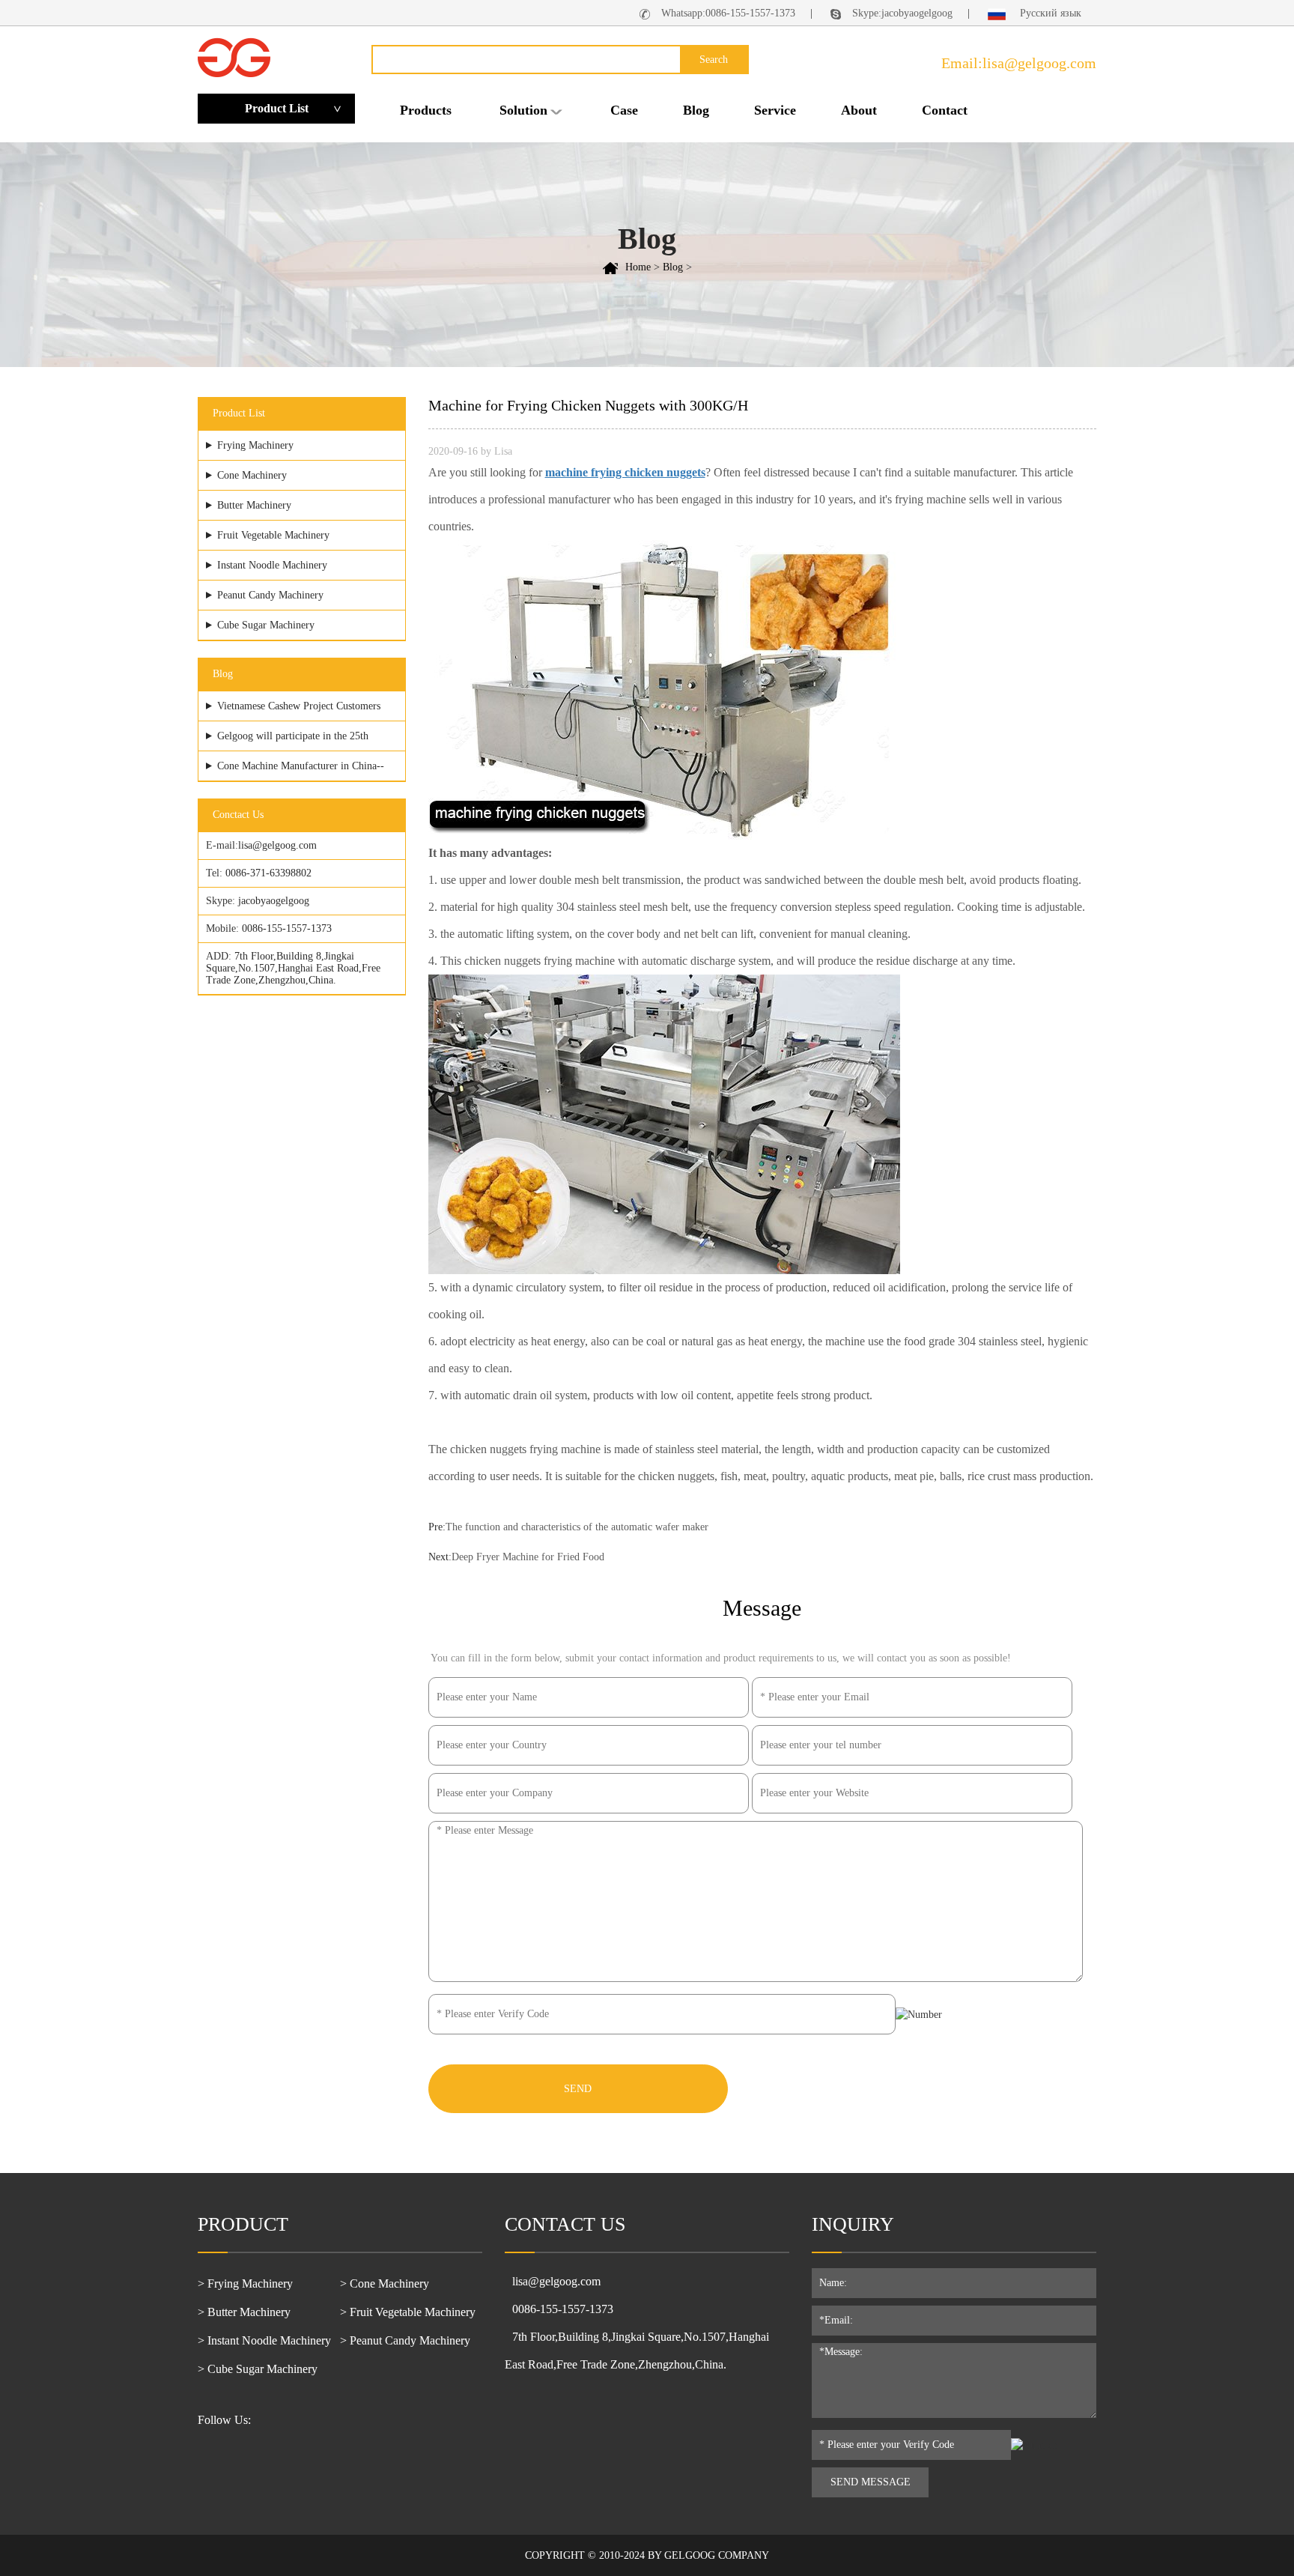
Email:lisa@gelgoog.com (1019, 63)
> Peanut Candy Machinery (405, 2340)
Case (624, 110)
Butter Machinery (254, 505)
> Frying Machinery (245, 2283)
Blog (696, 110)
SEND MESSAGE (871, 2482)
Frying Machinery (255, 445)
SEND (578, 2089)
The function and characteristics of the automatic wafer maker (577, 1527)
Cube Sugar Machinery (266, 625)
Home (638, 267)
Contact (945, 110)
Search (714, 60)
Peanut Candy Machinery (270, 595)
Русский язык (1049, 13)
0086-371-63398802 (268, 873)
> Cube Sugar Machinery (258, 2369)
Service (775, 110)
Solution (523, 110)
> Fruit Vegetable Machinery (408, 2312)
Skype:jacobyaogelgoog (902, 13)
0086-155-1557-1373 (287, 928)
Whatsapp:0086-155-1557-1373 (728, 13)
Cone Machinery (252, 475)
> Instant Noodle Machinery (264, 2340)
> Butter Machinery (244, 2312)
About (859, 110)
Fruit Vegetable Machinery (273, 535)
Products (426, 110)
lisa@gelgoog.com (277, 845)
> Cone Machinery (385, 2283)
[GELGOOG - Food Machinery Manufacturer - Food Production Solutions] (234, 57)
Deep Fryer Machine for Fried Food (528, 1557)
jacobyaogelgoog (274, 901)
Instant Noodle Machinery (272, 565)
